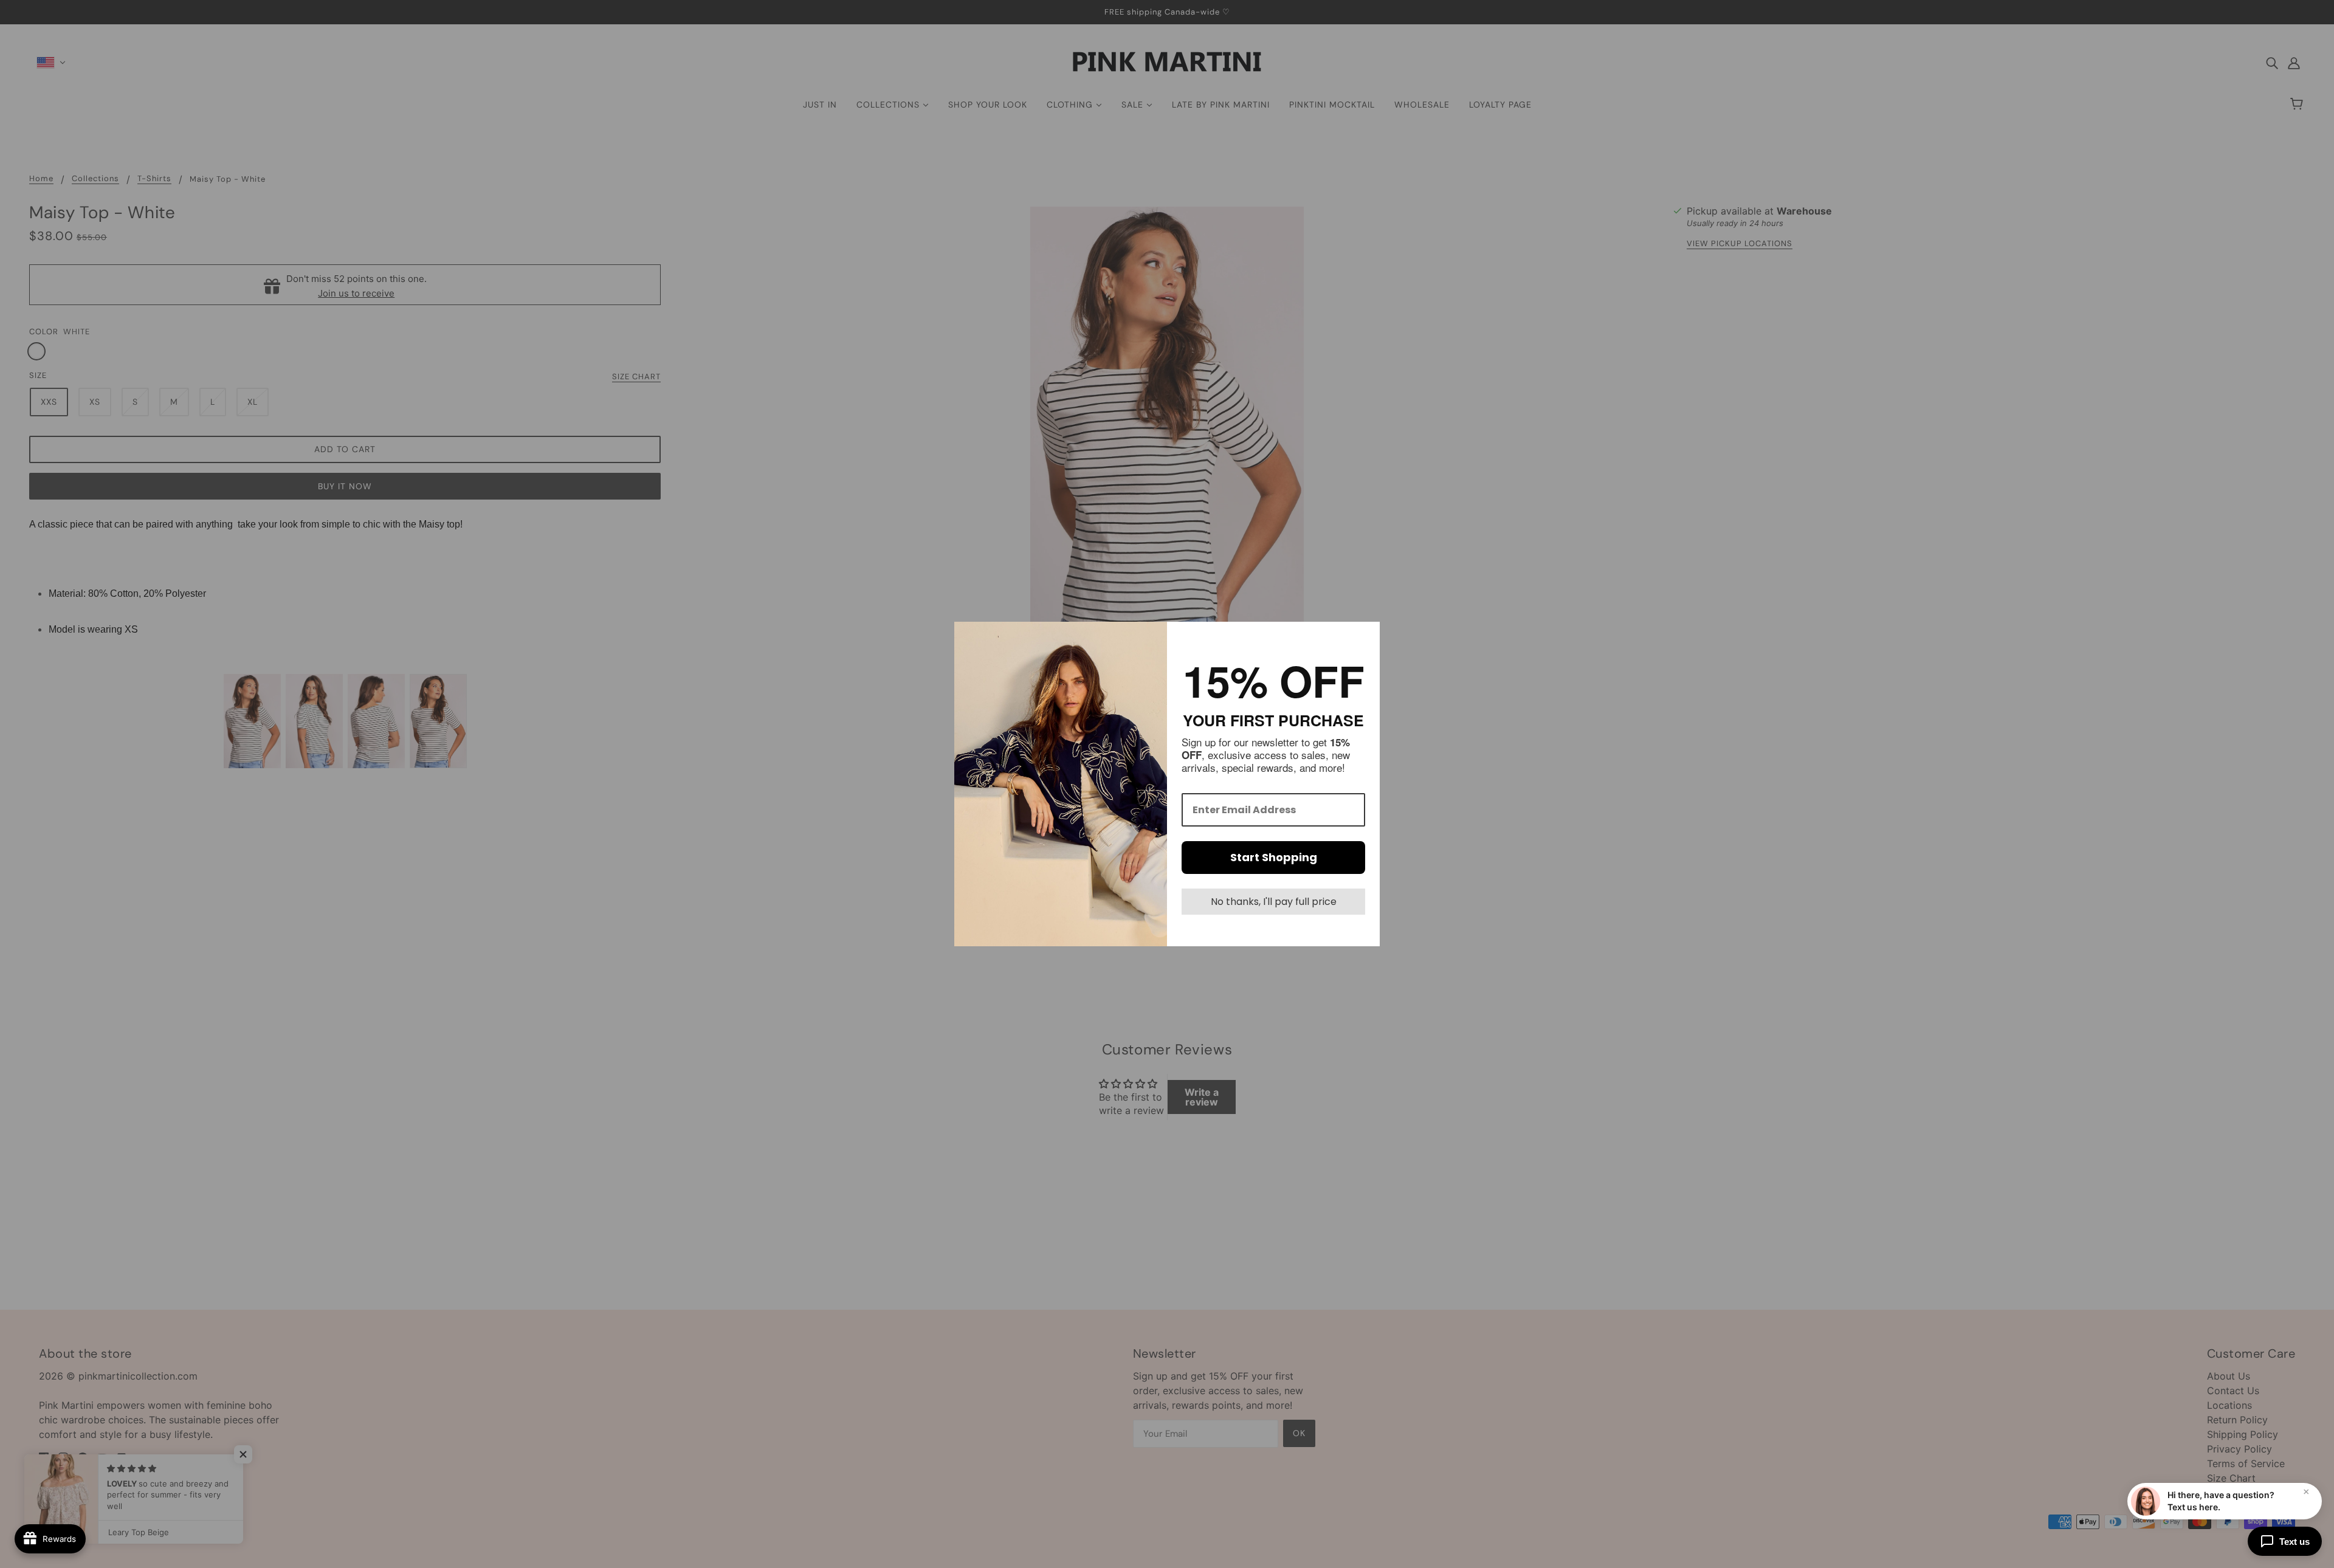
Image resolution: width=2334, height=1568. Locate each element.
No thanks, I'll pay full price (1274, 902)
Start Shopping (1274, 857)
